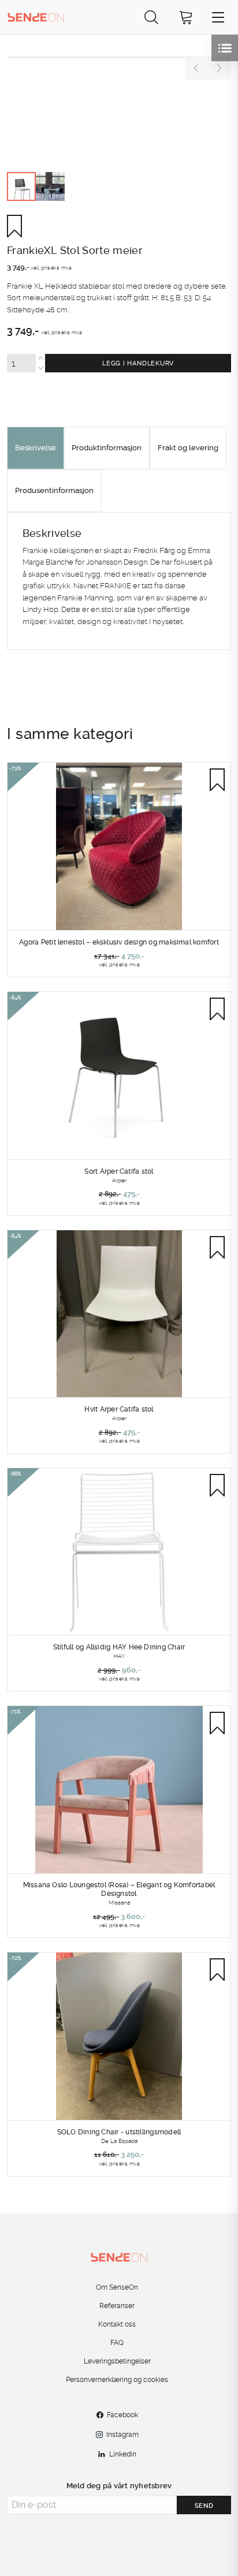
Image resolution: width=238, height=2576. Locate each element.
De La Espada (119, 2141)
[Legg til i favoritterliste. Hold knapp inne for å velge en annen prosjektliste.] (19, 226)
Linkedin (123, 2454)
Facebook (122, 2415)
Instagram (122, 2435)
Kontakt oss (117, 2324)
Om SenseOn (117, 2287)
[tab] (36, 448)
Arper (119, 1180)
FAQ (117, 2343)
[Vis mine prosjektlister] (225, 48)
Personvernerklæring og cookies (117, 2380)
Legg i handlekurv (138, 363)
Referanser (117, 2306)
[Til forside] (36, 17)
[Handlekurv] (186, 17)
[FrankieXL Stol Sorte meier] (119, 57)
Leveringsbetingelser (117, 2361)
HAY (119, 1656)
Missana (119, 1902)
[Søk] (151, 17)
